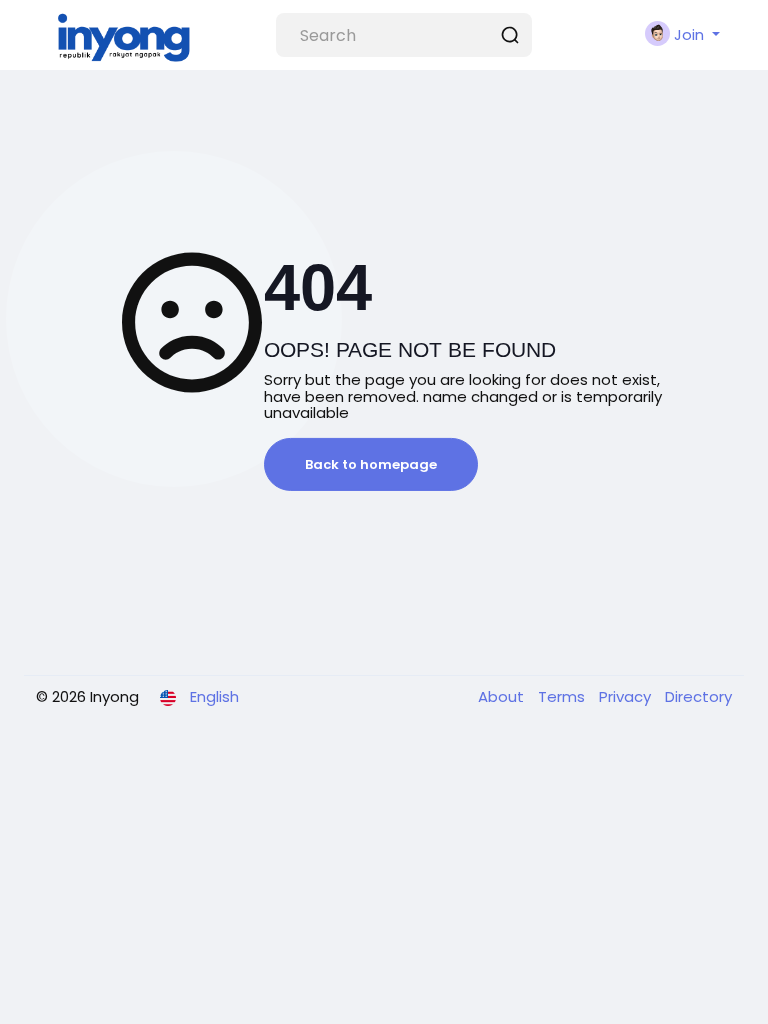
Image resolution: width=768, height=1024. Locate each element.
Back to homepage (371, 464)
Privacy (627, 696)
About (503, 696)
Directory (698, 696)
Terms (563, 696)
